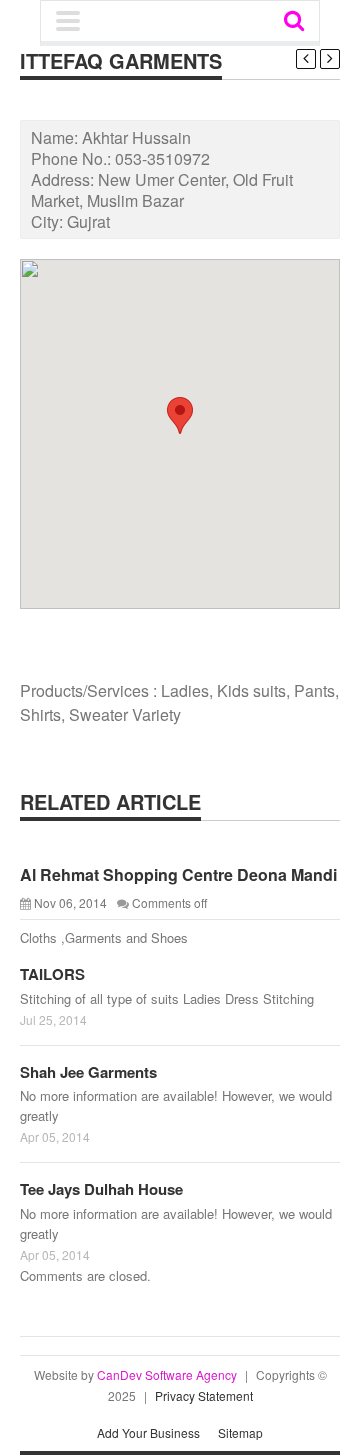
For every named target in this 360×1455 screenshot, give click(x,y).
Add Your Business (148, 1432)
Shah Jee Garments (88, 1072)
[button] (180, 415)
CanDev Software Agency (167, 1374)
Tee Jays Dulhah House (101, 1189)
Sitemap (240, 1432)
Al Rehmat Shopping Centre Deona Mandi (178, 874)
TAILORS (52, 974)
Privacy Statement (204, 1395)
